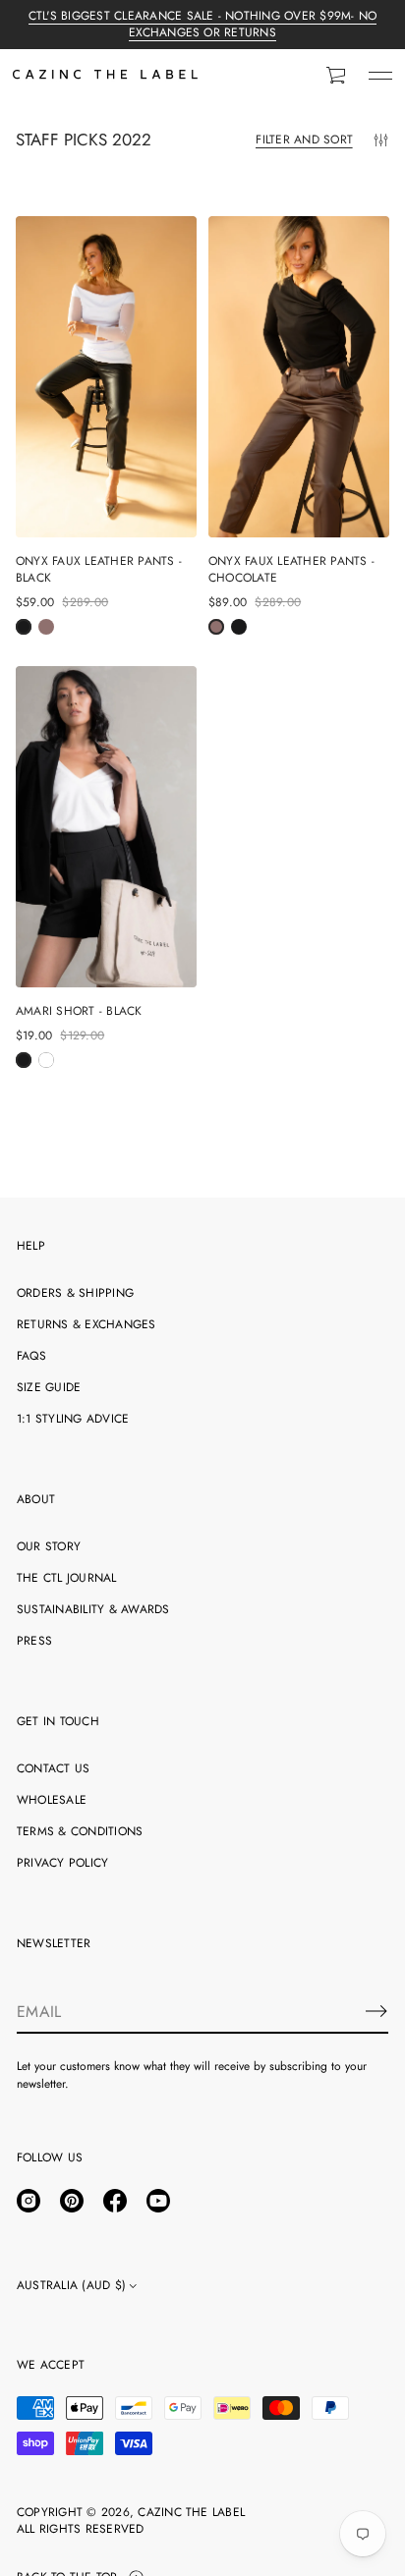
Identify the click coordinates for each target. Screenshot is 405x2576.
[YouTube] (158, 2201)
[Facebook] (115, 2201)
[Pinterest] (72, 2201)
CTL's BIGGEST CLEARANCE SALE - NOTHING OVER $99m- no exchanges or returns (202, 24)
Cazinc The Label (191, 2513)
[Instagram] (29, 2201)
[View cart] (337, 76)
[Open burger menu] (380, 76)
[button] (337, 76)
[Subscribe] (376, 2011)
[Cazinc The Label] (105, 76)
